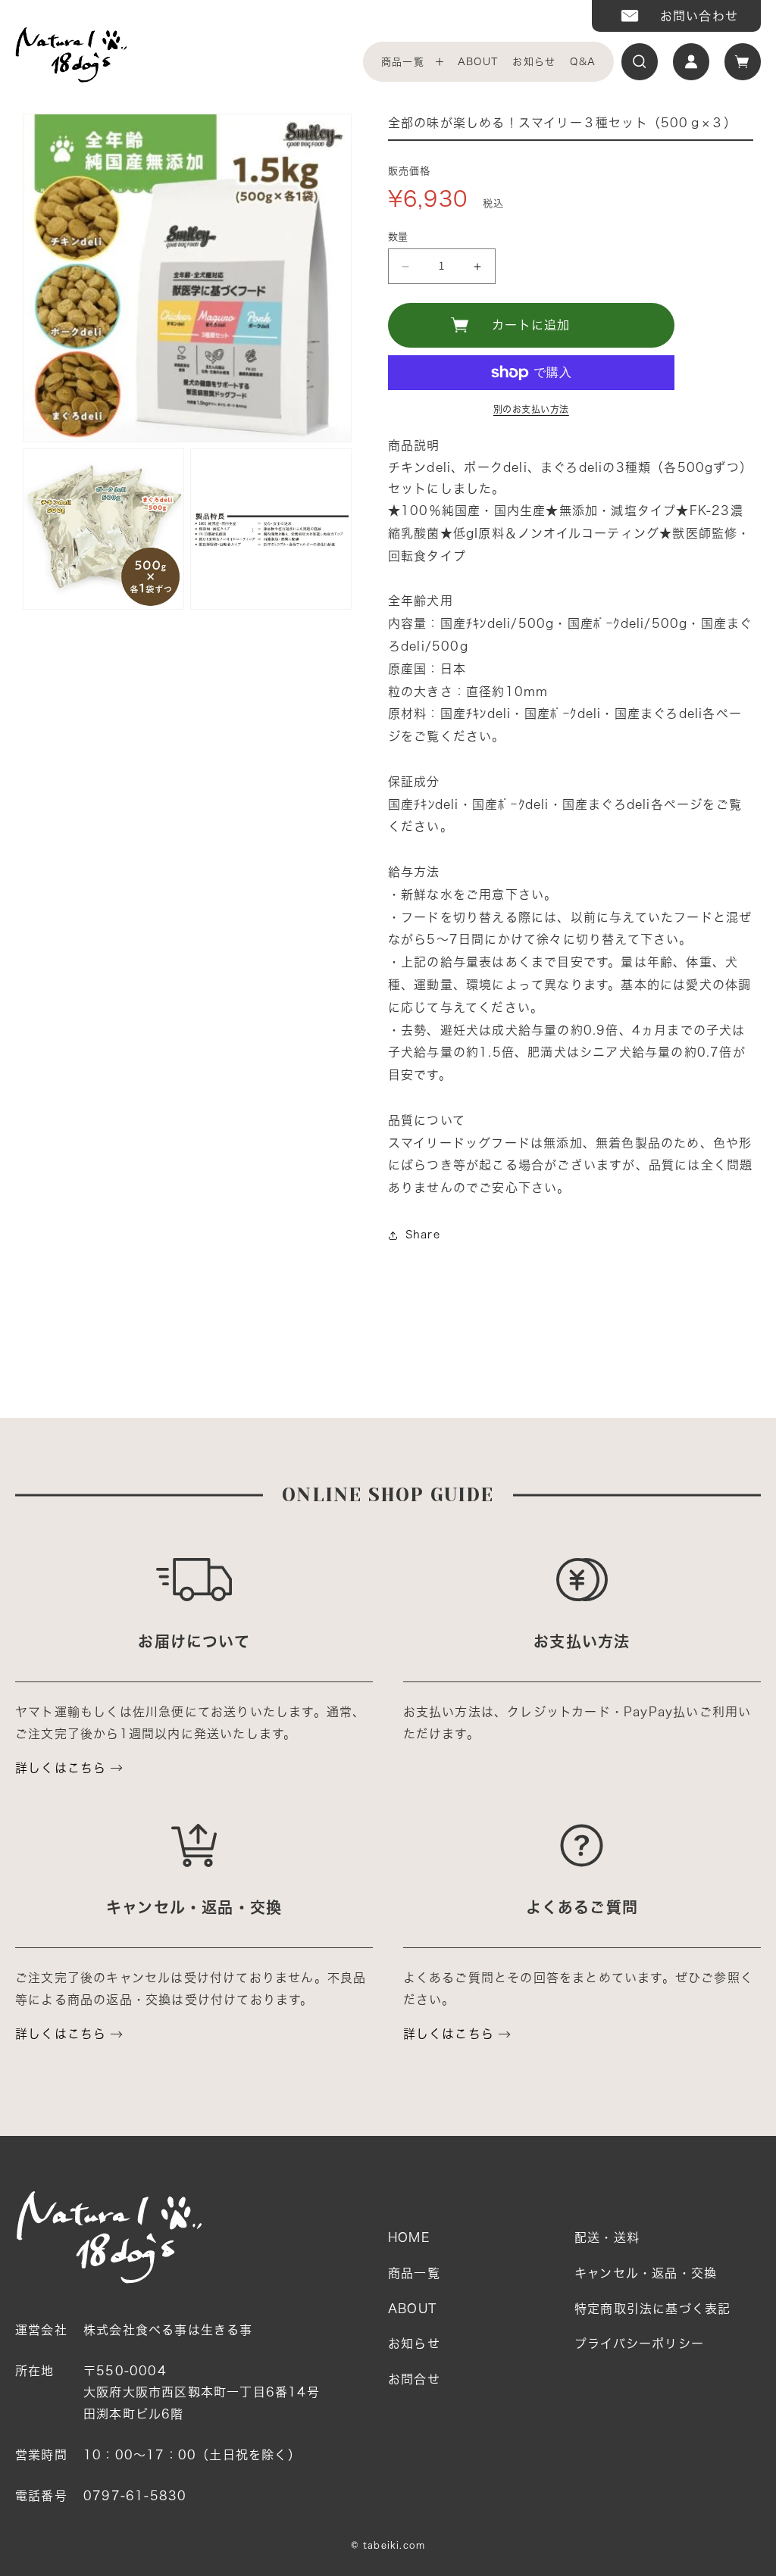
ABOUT (478, 62)
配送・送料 (607, 2237)
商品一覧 (403, 62)
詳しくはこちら (61, 1768)
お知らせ (534, 62)
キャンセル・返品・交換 (646, 2273)
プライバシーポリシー (639, 2343)
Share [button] (423, 1235)
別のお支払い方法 (531, 409)
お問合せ (414, 2379)
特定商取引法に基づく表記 (652, 2309)
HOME (409, 2237)
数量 (398, 237)
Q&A (583, 62)
